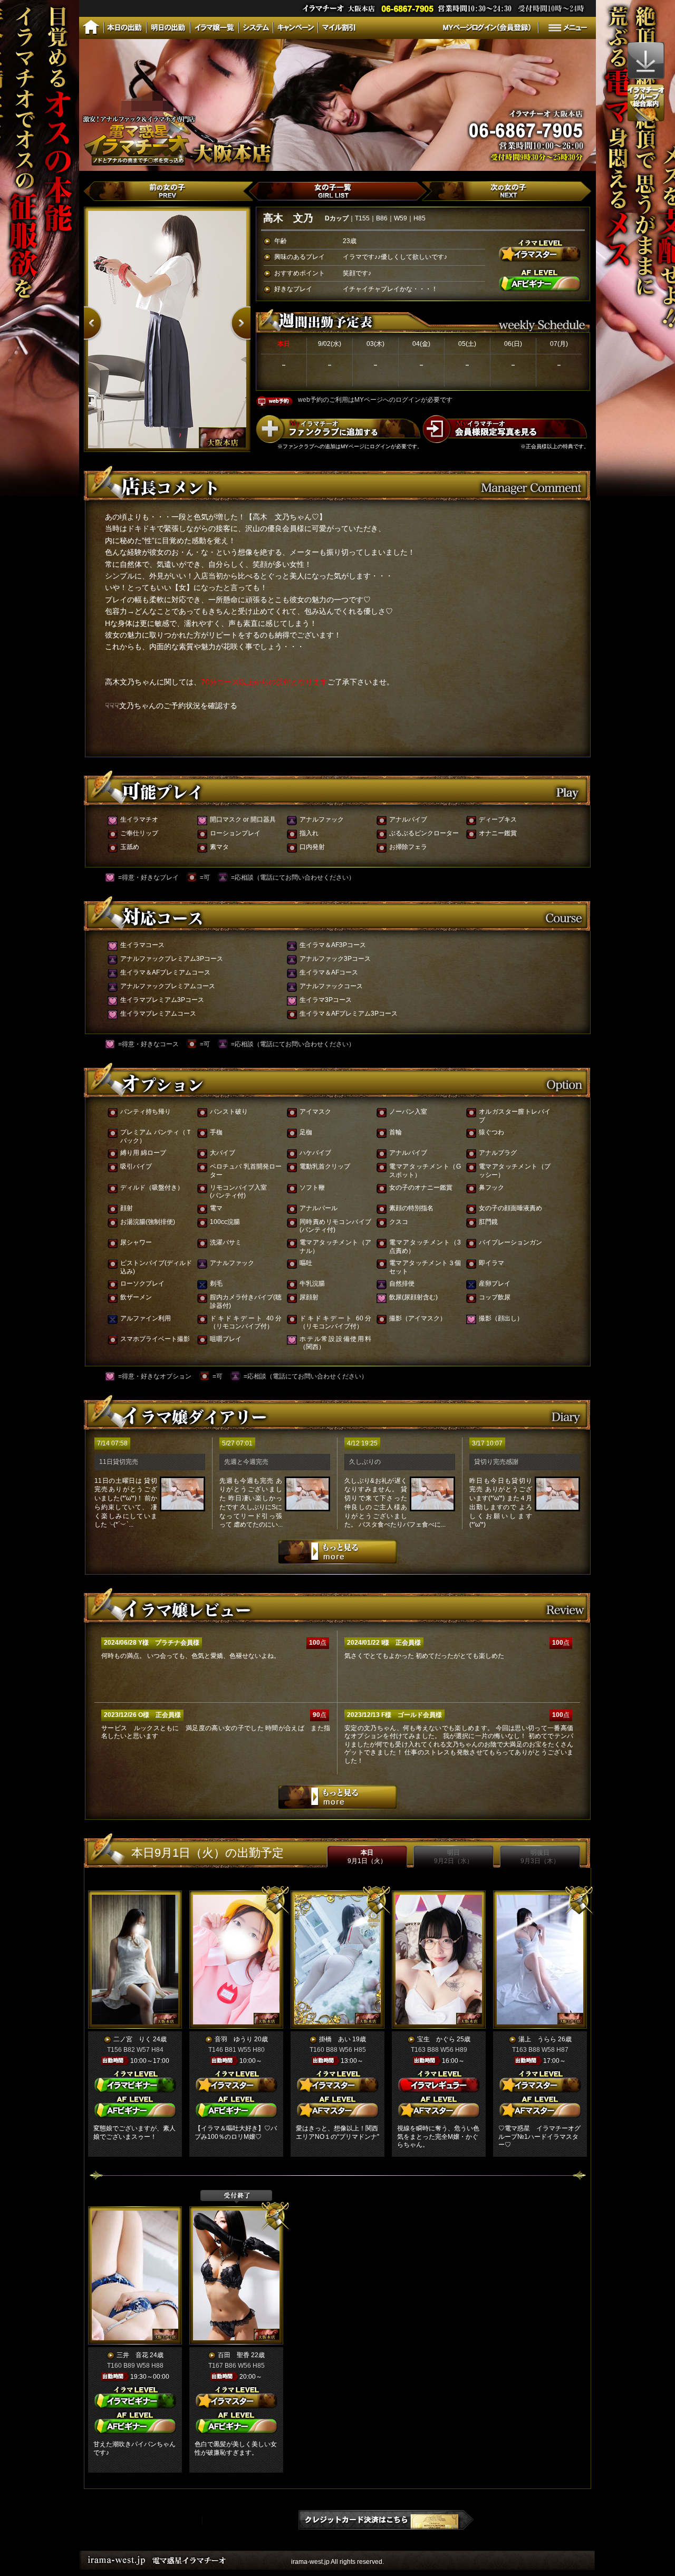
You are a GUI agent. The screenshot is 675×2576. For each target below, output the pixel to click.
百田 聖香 (234, 2355)
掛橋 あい (335, 2039)
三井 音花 (132, 2355)
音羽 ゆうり (234, 2039)
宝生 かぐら (436, 2039)
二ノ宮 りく (132, 2039)
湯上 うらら (537, 2039)
